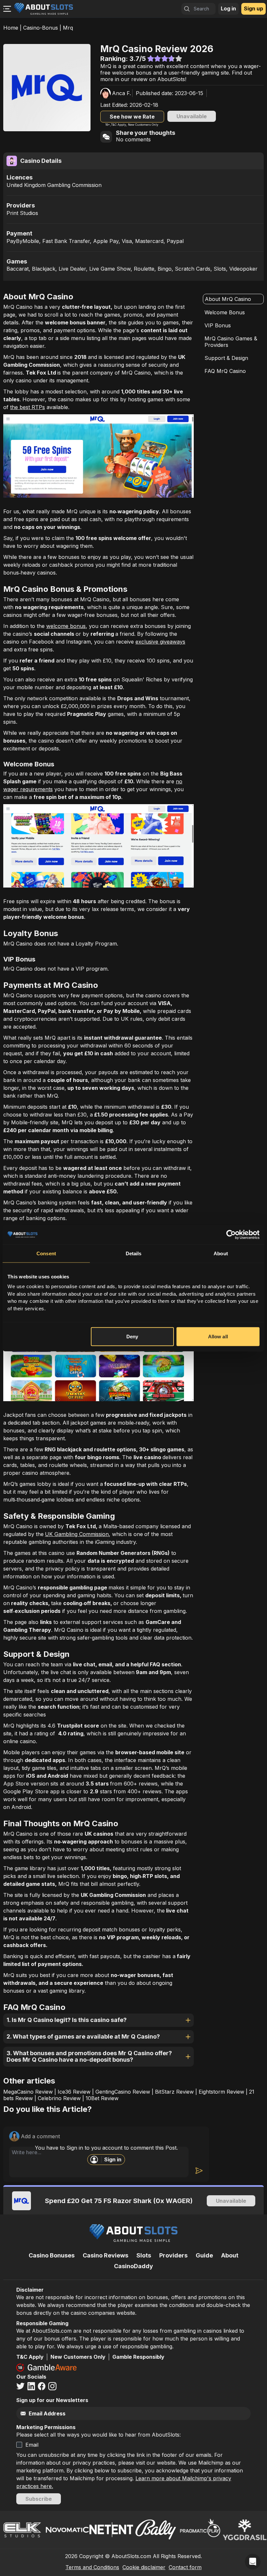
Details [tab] (134, 1253)
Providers (173, 2255)
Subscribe (39, 2499)
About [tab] (221, 1253)
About (230, 2255)
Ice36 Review (74, 2092)
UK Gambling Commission (77, 1534)
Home (11, 28)
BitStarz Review (174, 2092)
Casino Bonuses (52, 2255)
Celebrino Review (59, 2098)
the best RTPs (28, 407)
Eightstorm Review (221, 2092)
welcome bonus (66, 626)
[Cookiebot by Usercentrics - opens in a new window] (231, 1234)
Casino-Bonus (41, 28)
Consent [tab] (46, 1253)
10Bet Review (102, 2098)
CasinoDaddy (133, 2266)
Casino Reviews (105, 2255)
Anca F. (121, 93)
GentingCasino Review (123, 2092)
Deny (132, 1337)
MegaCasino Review (28, 2092)
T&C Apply (119, 125)
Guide (204, 2255)
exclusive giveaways (160, 642)
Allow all (218, 1337)
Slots (144, 2255)
